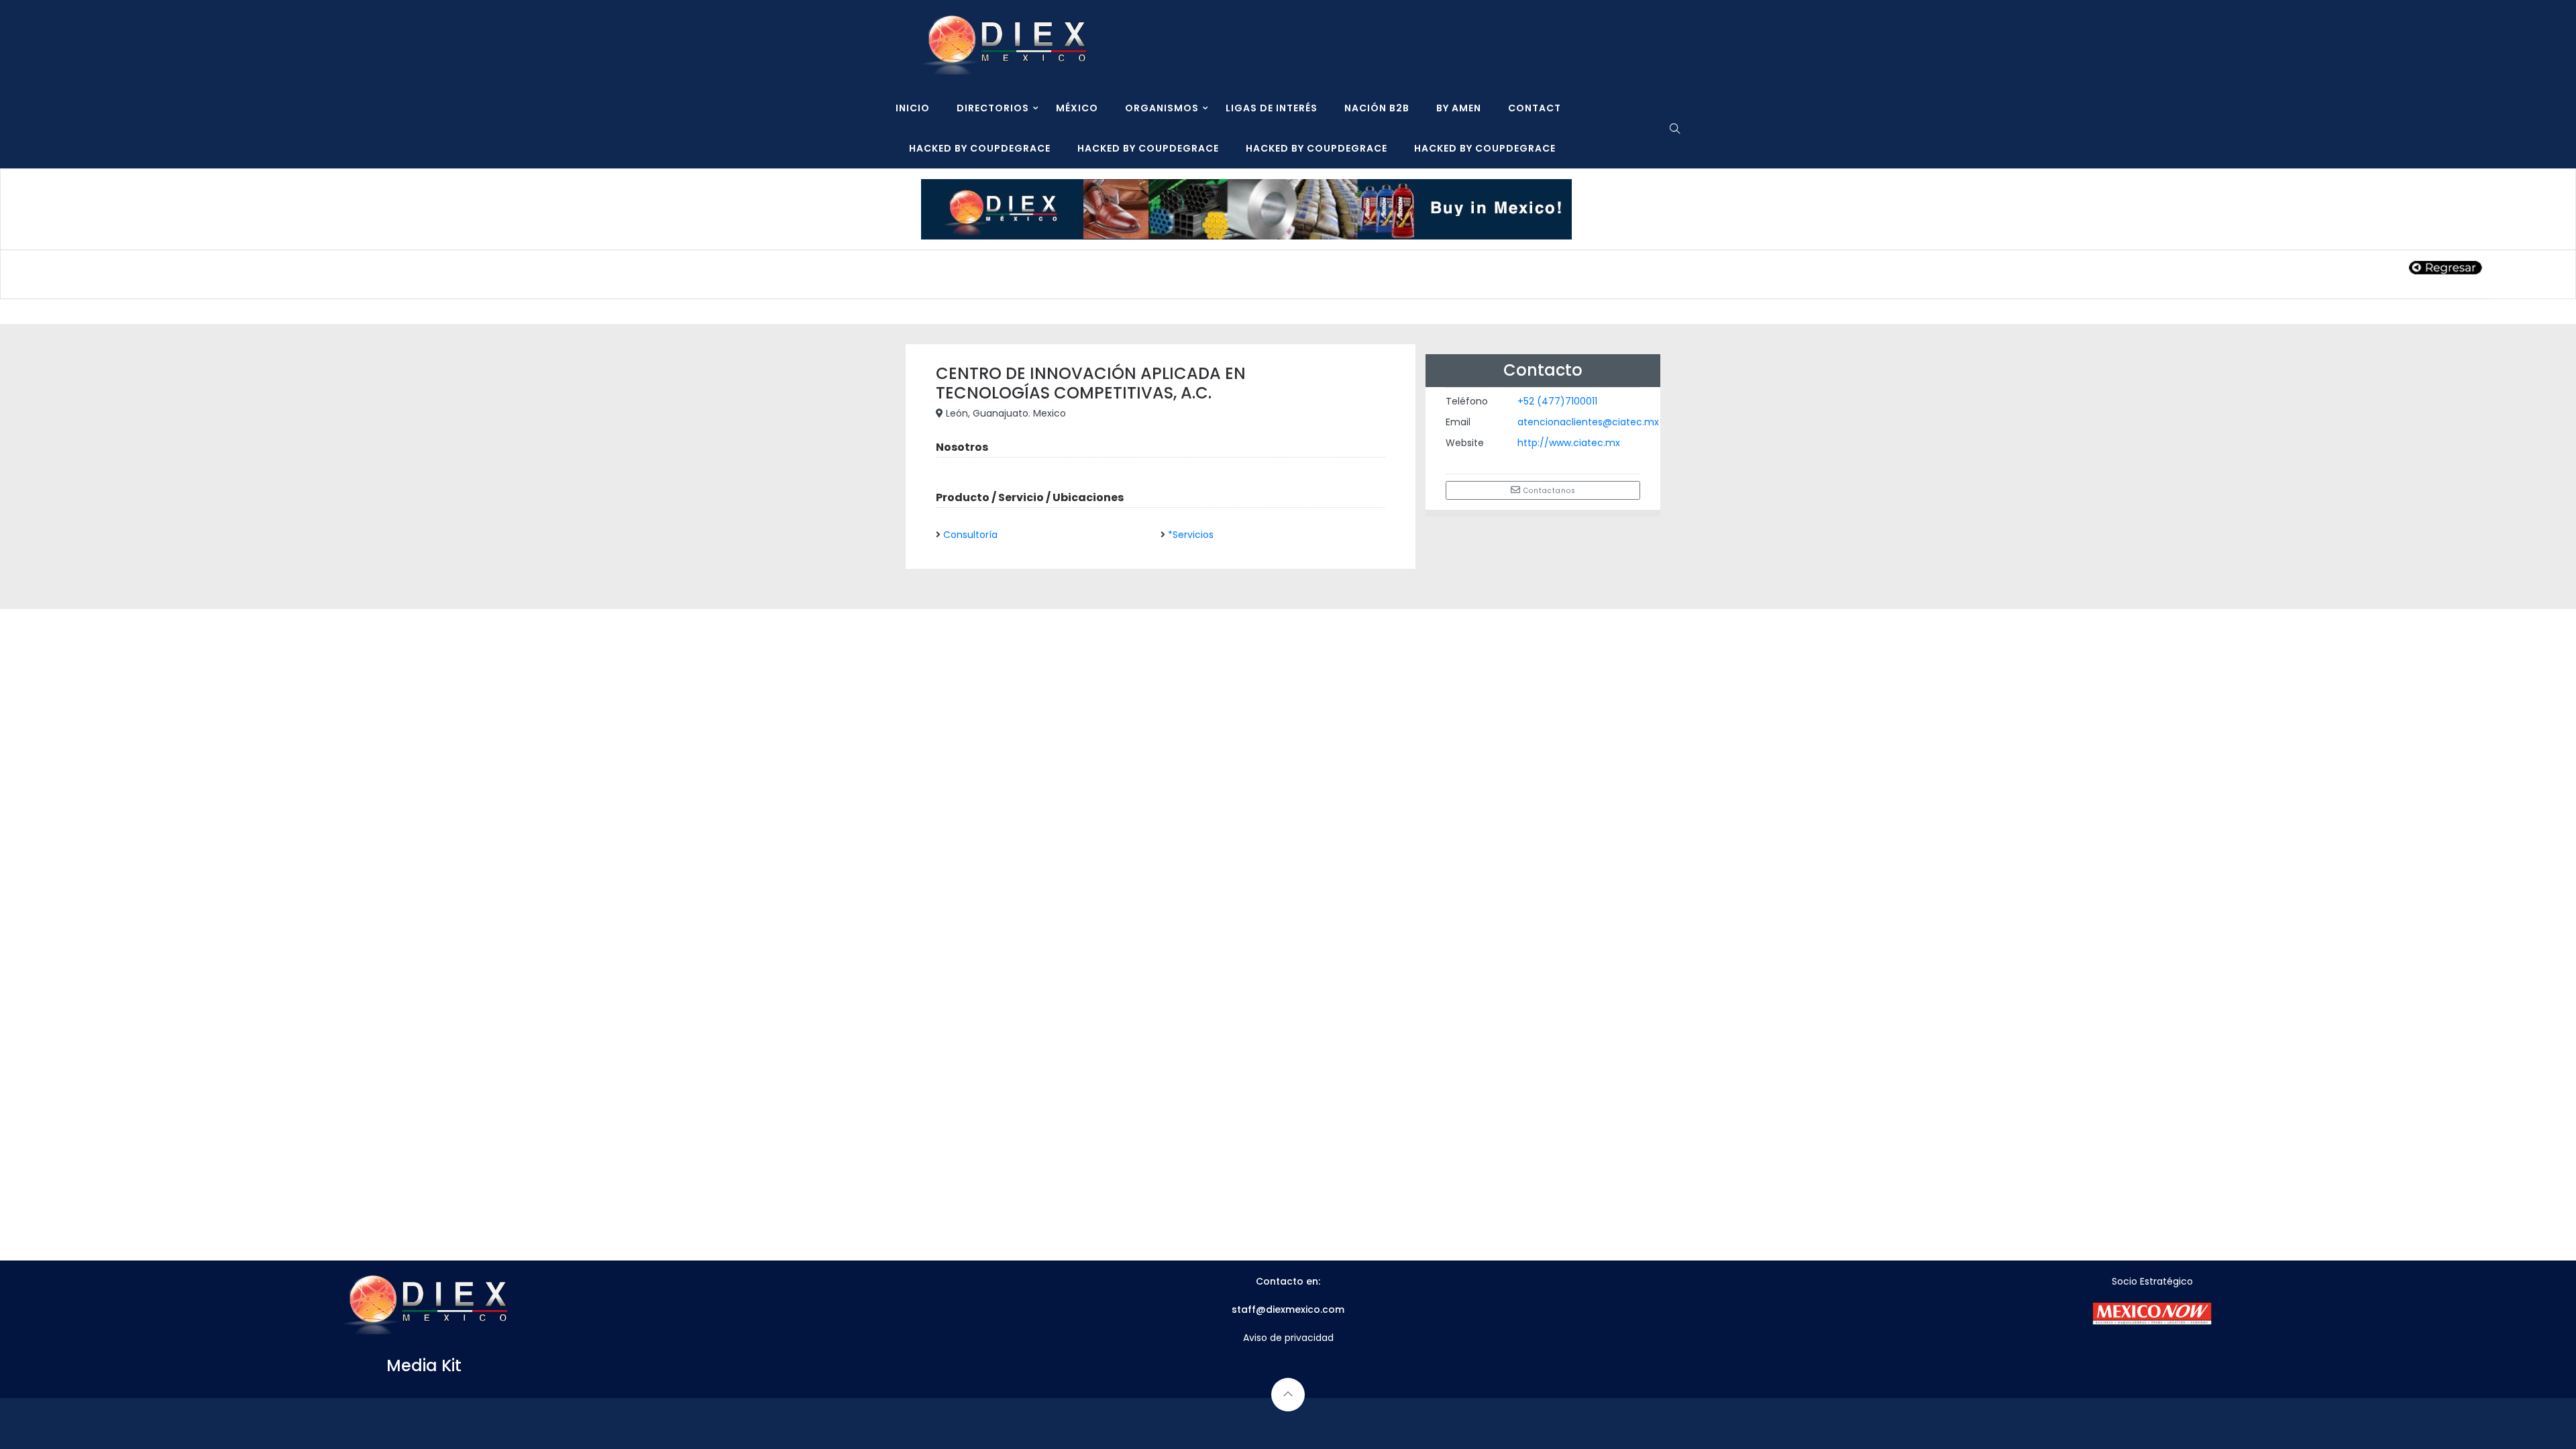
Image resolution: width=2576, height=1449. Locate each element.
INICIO (913, 108)
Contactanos (1548, 491)
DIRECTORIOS (993, 108)
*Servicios (1191, 535)
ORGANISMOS (1162, 108)
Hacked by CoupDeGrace (980, 148)
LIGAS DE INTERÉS (1272, 108)
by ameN (1459, 108)
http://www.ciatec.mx (1569, 443)
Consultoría (970, 535)
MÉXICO (1077, 108)
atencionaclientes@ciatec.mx (1588, 422)
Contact (1535, 108)
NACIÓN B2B (1377, 108)
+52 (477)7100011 (1557, 401)
